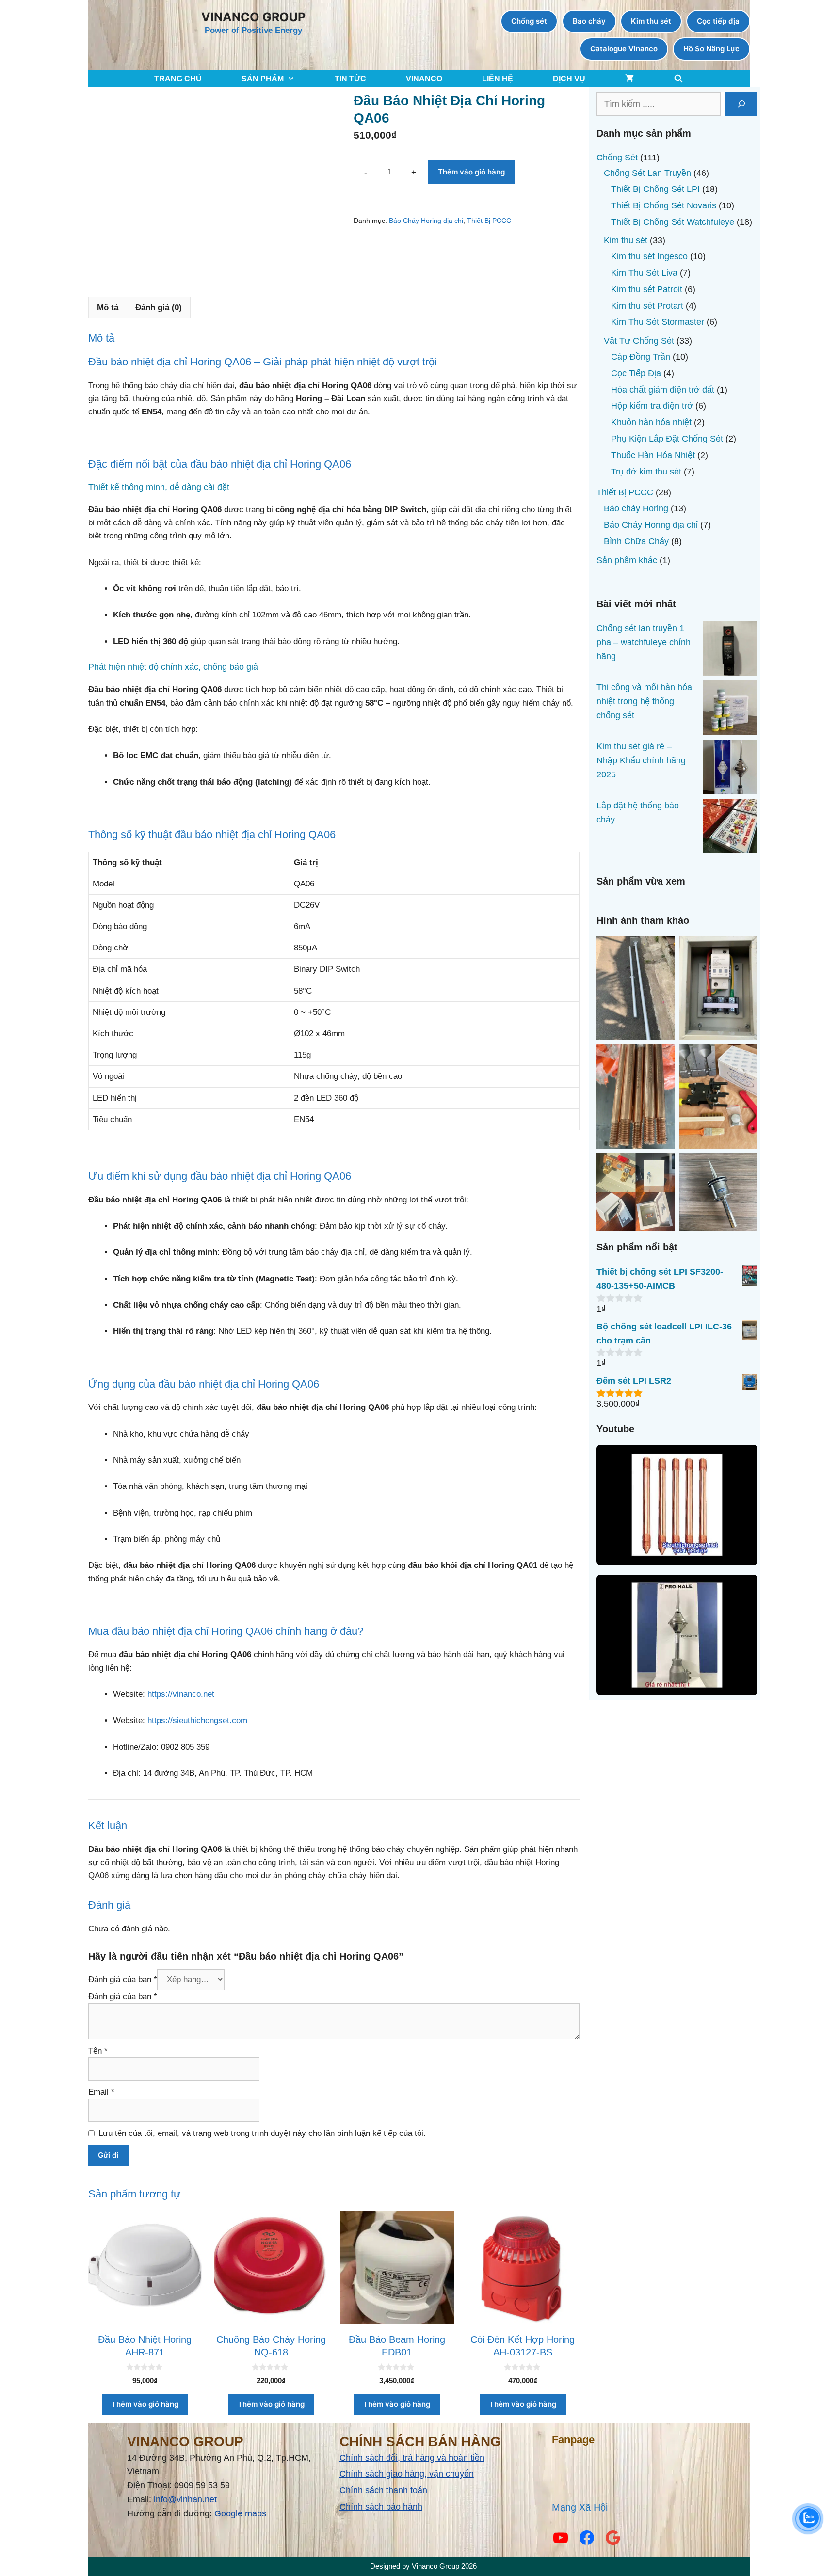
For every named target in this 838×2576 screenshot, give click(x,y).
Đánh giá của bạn (123, 1980)
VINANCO (424, 79)
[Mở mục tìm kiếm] (679, 79)
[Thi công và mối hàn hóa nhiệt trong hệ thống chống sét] (730, 710)
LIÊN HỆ (498, 79)
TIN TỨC (350, 79)
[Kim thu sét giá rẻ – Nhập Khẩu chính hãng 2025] (730, 769)
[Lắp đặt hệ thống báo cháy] (730, 828)
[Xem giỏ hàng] (629, 79)
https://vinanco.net (181, 1694)
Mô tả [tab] (108, 308)
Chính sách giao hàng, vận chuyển (407, 2474)
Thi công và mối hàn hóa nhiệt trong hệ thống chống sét (644, 701)
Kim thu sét (651, 21)
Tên (98, 2051)
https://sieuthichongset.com (197, 1720)
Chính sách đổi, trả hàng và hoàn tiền (412, 2458)
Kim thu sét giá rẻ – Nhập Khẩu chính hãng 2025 (641, 760)
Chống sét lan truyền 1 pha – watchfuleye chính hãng (644, 642)
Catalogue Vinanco (624, 49)
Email (101, 2092)
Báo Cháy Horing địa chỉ (426, 221)
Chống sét (529, 21)
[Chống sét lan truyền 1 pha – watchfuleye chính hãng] (730, 651)
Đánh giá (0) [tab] (159, 308)
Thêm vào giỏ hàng (471, 172)
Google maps (240, 2513)
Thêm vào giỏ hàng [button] (145, 2404)
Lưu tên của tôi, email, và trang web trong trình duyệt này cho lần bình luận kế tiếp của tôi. (262, 2133)
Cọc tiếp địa (718, 21)
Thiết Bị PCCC (489, 221)
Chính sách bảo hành (381, 2507)
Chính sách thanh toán (383, 2490)
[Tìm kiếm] (741, 104)
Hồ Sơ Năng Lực (711, 49)
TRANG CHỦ (178, 79)
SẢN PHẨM (263, 79)
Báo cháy (589, 21)
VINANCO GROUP (253, 17)
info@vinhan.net (185, 2499)
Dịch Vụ (569, 79)
